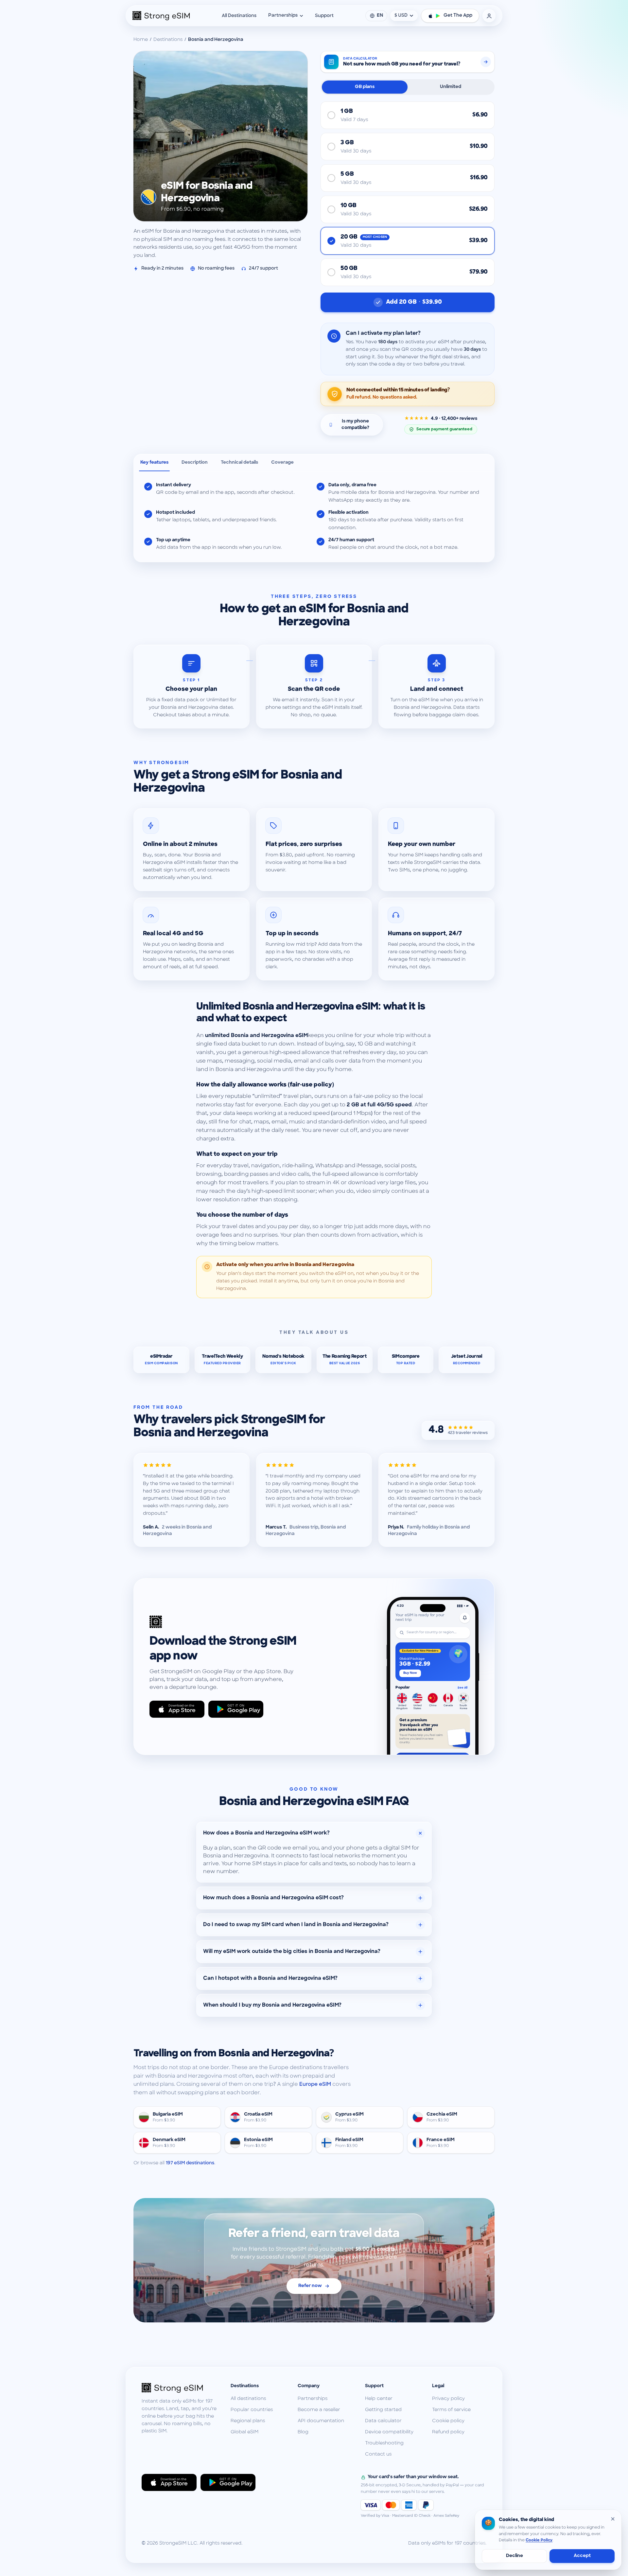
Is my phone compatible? (355, 425)
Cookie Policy (539, 2540)
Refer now (310, 2286)
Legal (438, 2386)
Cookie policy (448, 2421)
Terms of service (451, 2410)
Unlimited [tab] (451, 87)
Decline (515, 2556)
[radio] (408, 115)
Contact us (378, 2454)
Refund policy (448, 2432)
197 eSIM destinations (190, 2163)
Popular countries (252, 2410)
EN (380, 16)
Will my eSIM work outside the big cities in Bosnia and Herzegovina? (292, 1952)
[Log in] (489, 16)
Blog (303, 2432)
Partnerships (283, 16)
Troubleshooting (384, 2443)
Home (141, 40)
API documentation (321, 2421)
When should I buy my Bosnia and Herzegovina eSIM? (272, 2005)
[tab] (154, 463)
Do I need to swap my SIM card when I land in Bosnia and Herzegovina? (296, 1925)
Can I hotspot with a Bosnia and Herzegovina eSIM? (270, 1978)
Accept (582, 2556)
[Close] (613, 2519)
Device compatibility (389, 2432)
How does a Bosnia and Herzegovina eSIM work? (266, 1833)
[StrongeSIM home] (161, 16)
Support (324, 16)
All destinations (248, 2399)
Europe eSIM (315, 2084)
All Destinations (239, 16)
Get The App (458, 16)
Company (309, 2386)
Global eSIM (244, 2432)
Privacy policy (448, 2399)
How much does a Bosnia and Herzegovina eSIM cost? (273, 1898)
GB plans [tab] (365, 87)
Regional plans (248, 2421)
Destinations (168, 40)
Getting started (383, 2410)
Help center (379, 2399)
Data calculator (383, 2421)
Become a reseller (319, 2410)
